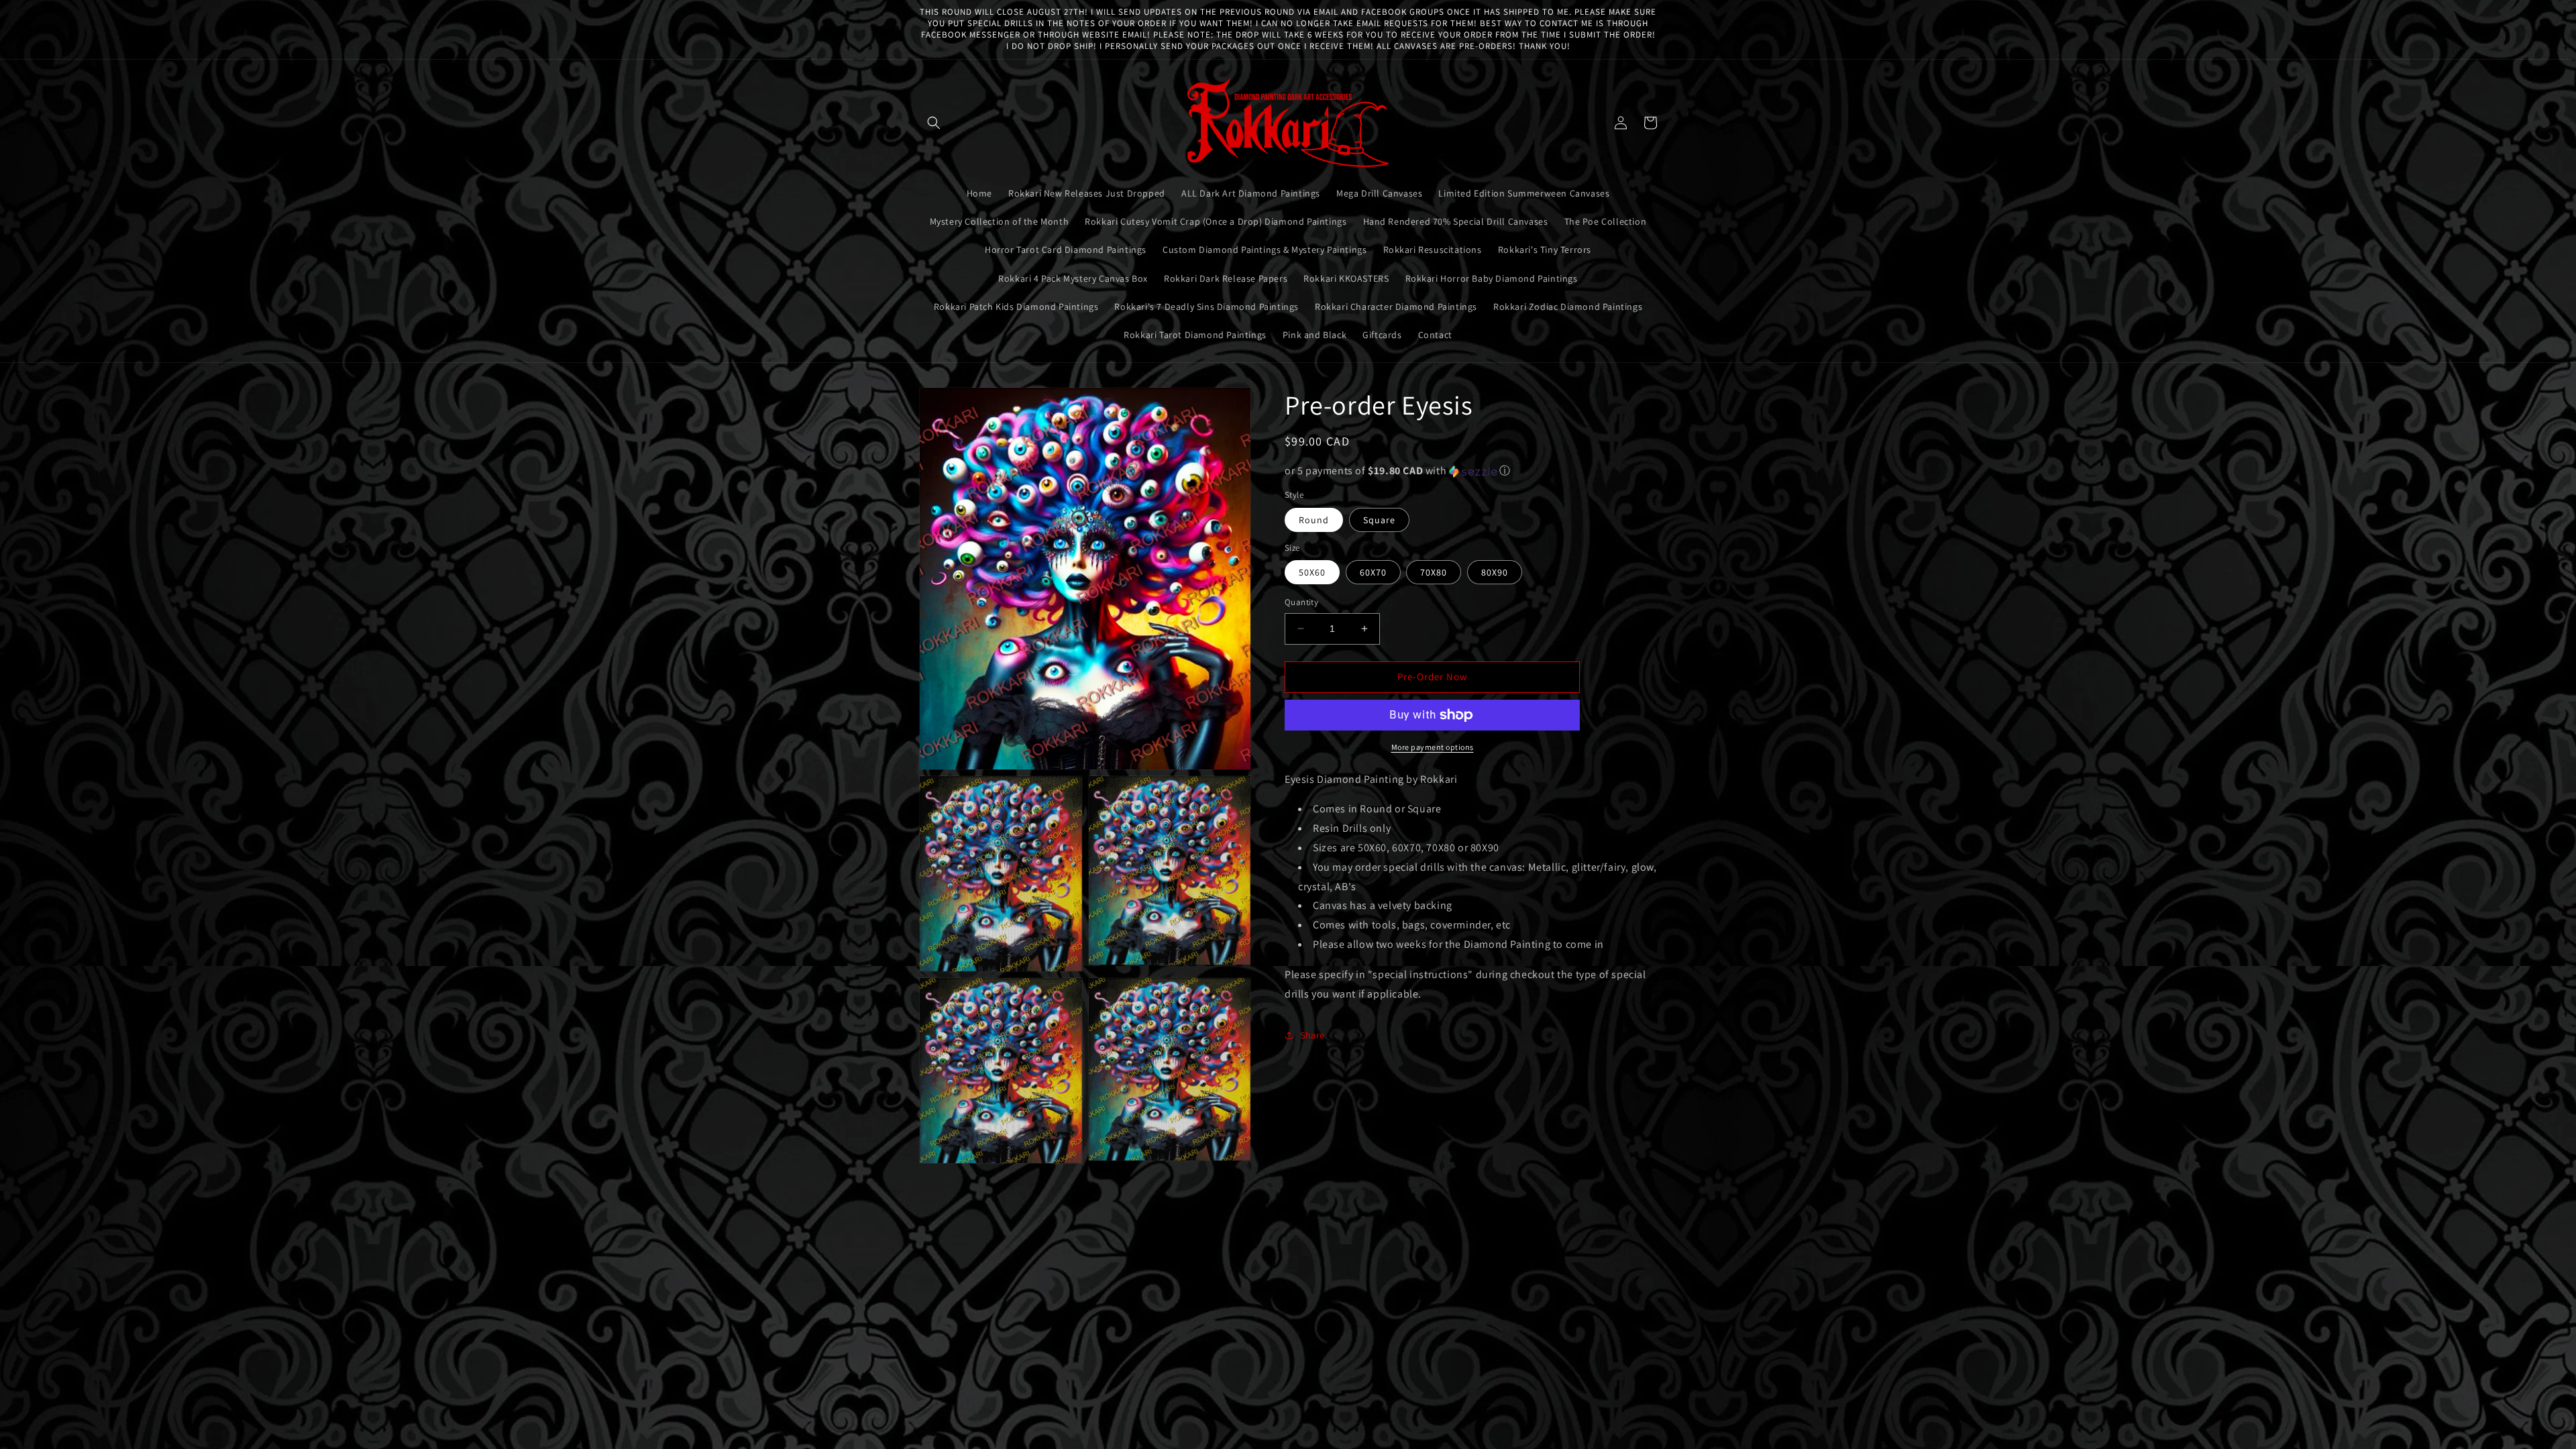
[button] (934, 123)
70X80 (1434, 572)
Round (1314, 520)
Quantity (1301, 602)
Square (1379, 520)
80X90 (1495, 572)
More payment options (1433, 747)
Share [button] (1312, 1035)
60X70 (1373, 572)
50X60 (1312, 572)
